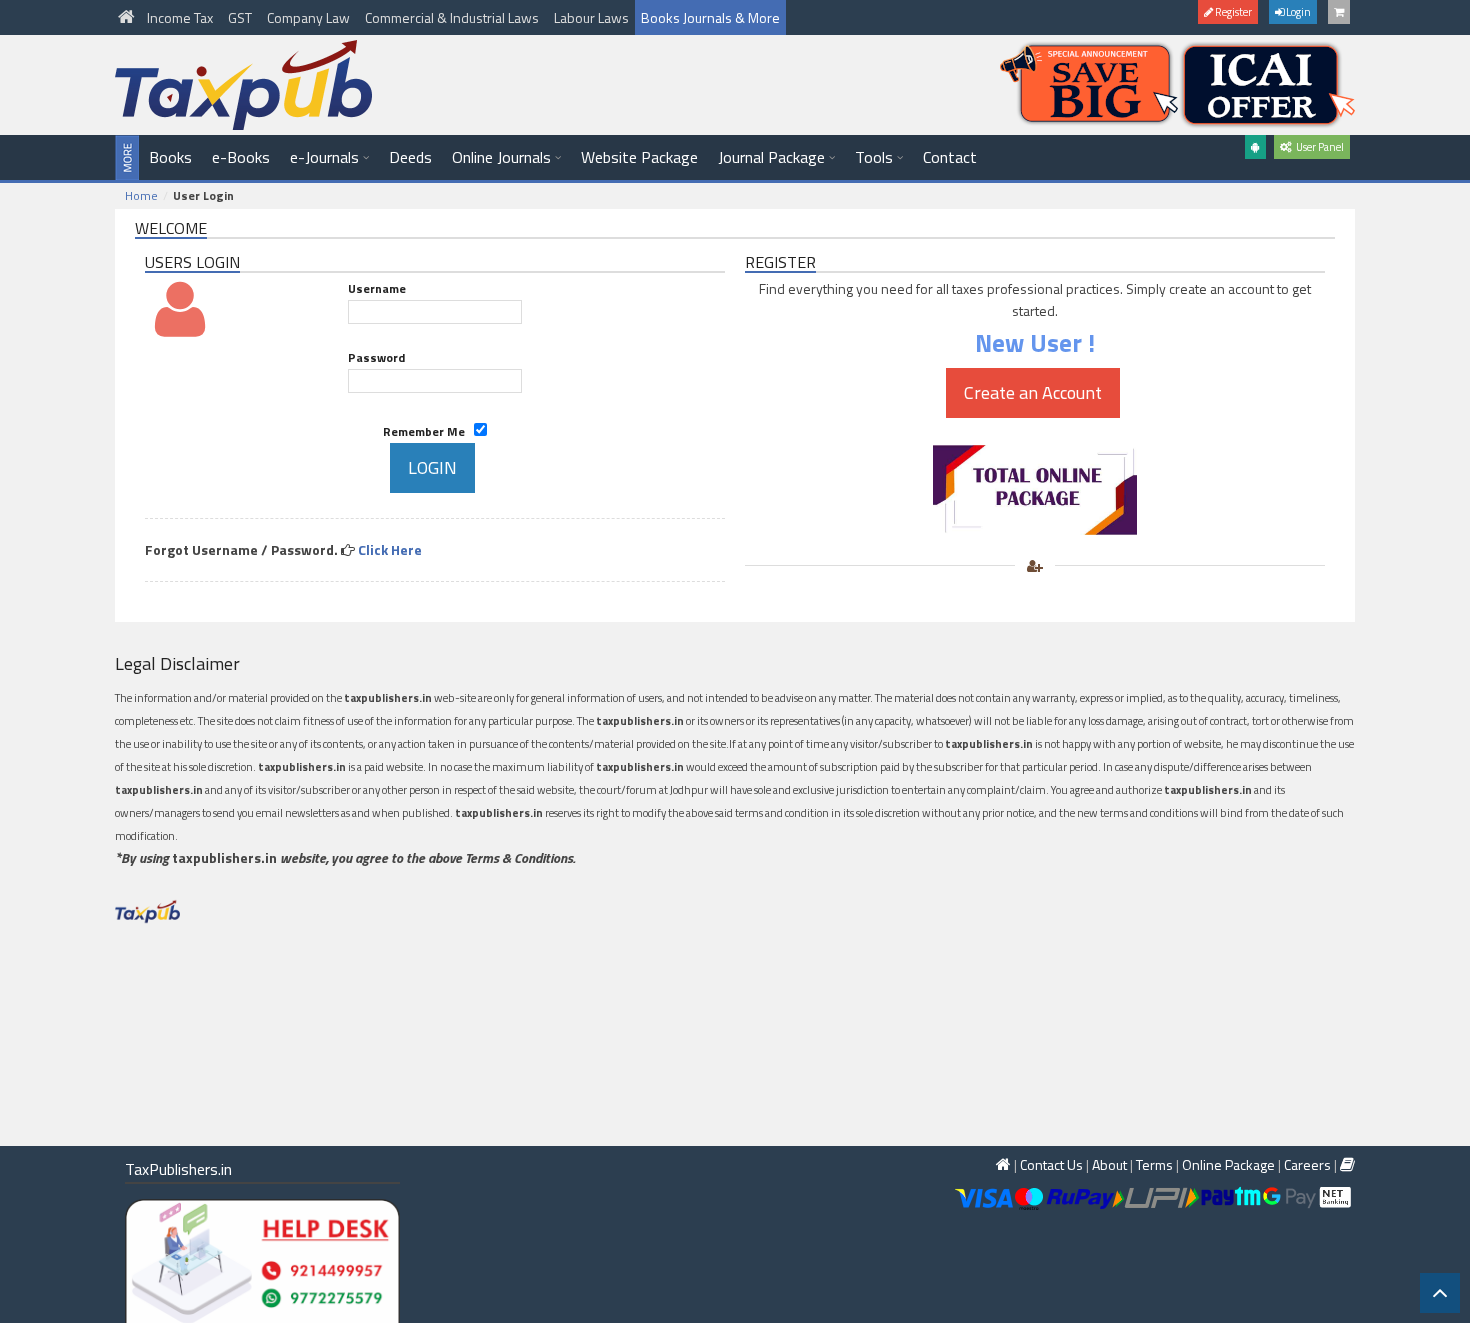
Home (141, 195)
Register (1232, 12)
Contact (950, 157)
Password (376, 357)
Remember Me (428, 431)
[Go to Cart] (1339, 12)
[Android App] (1255, 147)
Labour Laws (591, 17)
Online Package (1228, 1164)
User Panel (1318, 147)
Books (170, 157)
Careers (1307, 1164)
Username (377, 288)
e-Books (241, 157)
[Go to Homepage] (128, 17)
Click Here (390, 549)
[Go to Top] (1440, 1293)
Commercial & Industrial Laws (453, 17)
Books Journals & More (710, 17)
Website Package (639, 157)
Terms (1154, 1164)
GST (241, 17)
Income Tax (181, 17)
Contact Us (1051, 1164)
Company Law (310, 17)
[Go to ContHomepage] (1347, 1164)
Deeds (410, 157)
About (1109, 1164)
